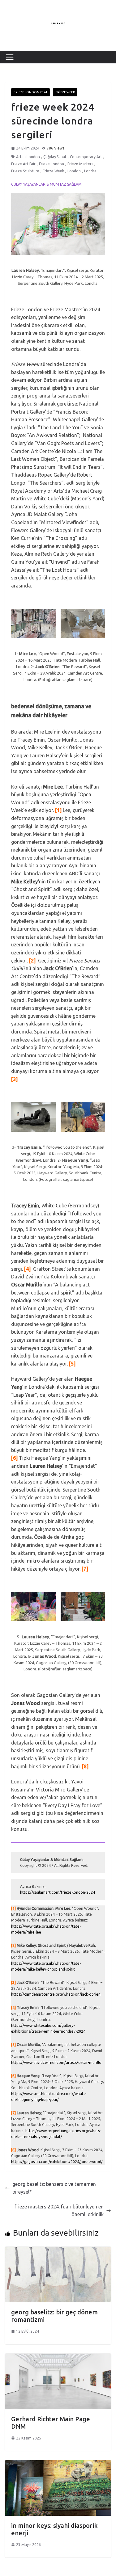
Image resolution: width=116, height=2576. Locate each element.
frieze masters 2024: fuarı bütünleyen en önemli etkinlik (59, 2211)
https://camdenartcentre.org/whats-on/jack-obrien (56, 1994)
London (74, 171)
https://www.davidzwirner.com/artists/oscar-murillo (56, 2062)
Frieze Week (65, 92)
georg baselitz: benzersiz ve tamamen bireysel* (54, 2188)
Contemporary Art (86, 157)
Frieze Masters (80, 164)
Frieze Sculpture (25, 171)
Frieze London (52, 164)
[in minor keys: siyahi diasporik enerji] (58, 2464)
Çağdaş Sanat (55, 157)
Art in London (28, 157)
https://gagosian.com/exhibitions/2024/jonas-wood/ (57, 2162)
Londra (90, 171)
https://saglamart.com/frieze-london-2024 (58, 1892)
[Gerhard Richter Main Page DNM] (58, 2357)
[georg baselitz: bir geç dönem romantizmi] (58, 2250)
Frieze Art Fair (23, 164)
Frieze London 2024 (30, 92)
